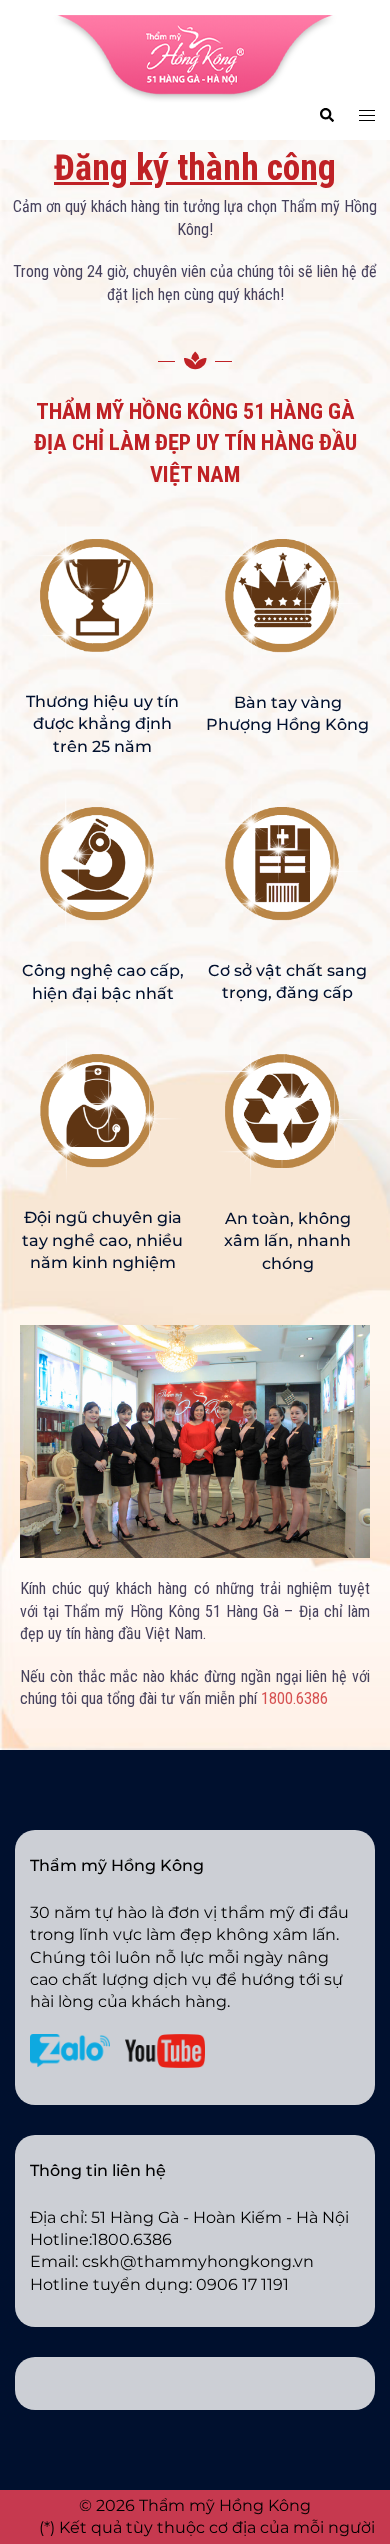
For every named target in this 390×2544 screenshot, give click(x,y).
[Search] (326, 114)
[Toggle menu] (367, 114)
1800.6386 (294, 1698)
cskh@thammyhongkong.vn (198, 2261)
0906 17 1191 (242, 2284)
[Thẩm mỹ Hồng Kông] (195, 57)
